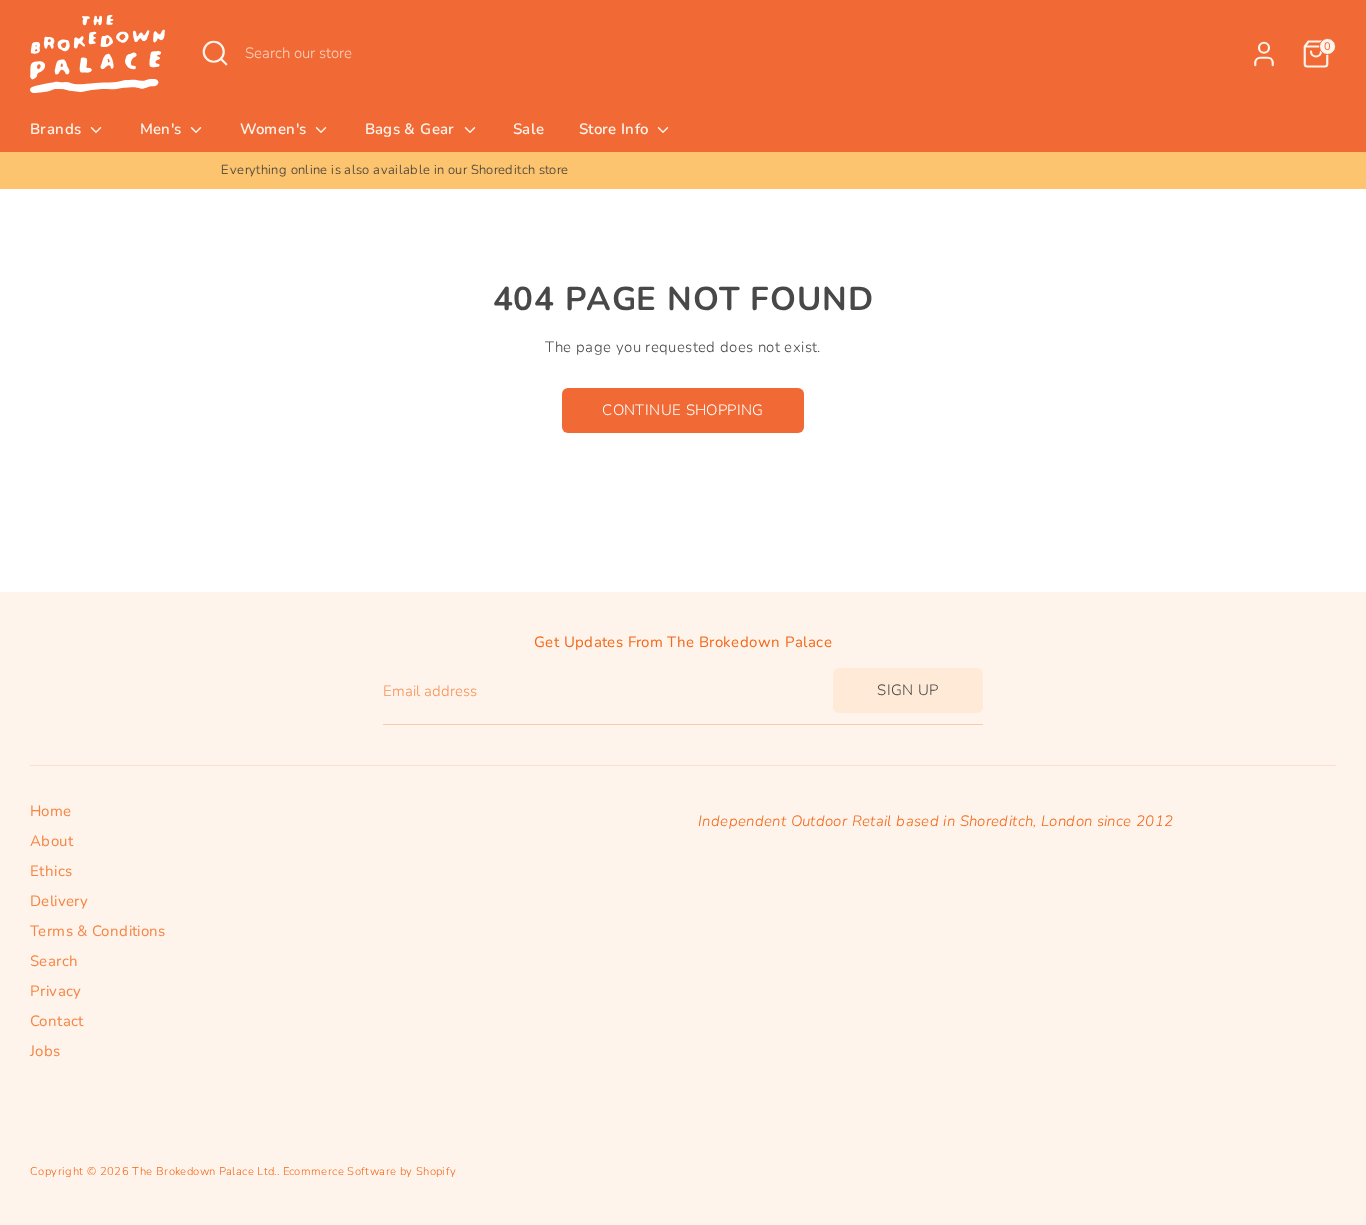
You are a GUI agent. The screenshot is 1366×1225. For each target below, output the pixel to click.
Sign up (908, 690)
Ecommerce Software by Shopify (370, 1171)
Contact (57, 1021)
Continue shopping (682, 410)
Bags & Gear (412, 129)
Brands (58, 129)
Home (51, 811)
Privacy (56, 991)
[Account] (1264, 54)
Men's (163, 129)
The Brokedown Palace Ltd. (204, 1171)
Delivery (59, 901)
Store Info (616, 129)
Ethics (51, 871)
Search (54, 961)
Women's (275, 129)
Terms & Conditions (98, 931)
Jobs (45, 1051)
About (51, 841)
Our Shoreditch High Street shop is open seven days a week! (900, 170)
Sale (529, 129)
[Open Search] (215, 53)
